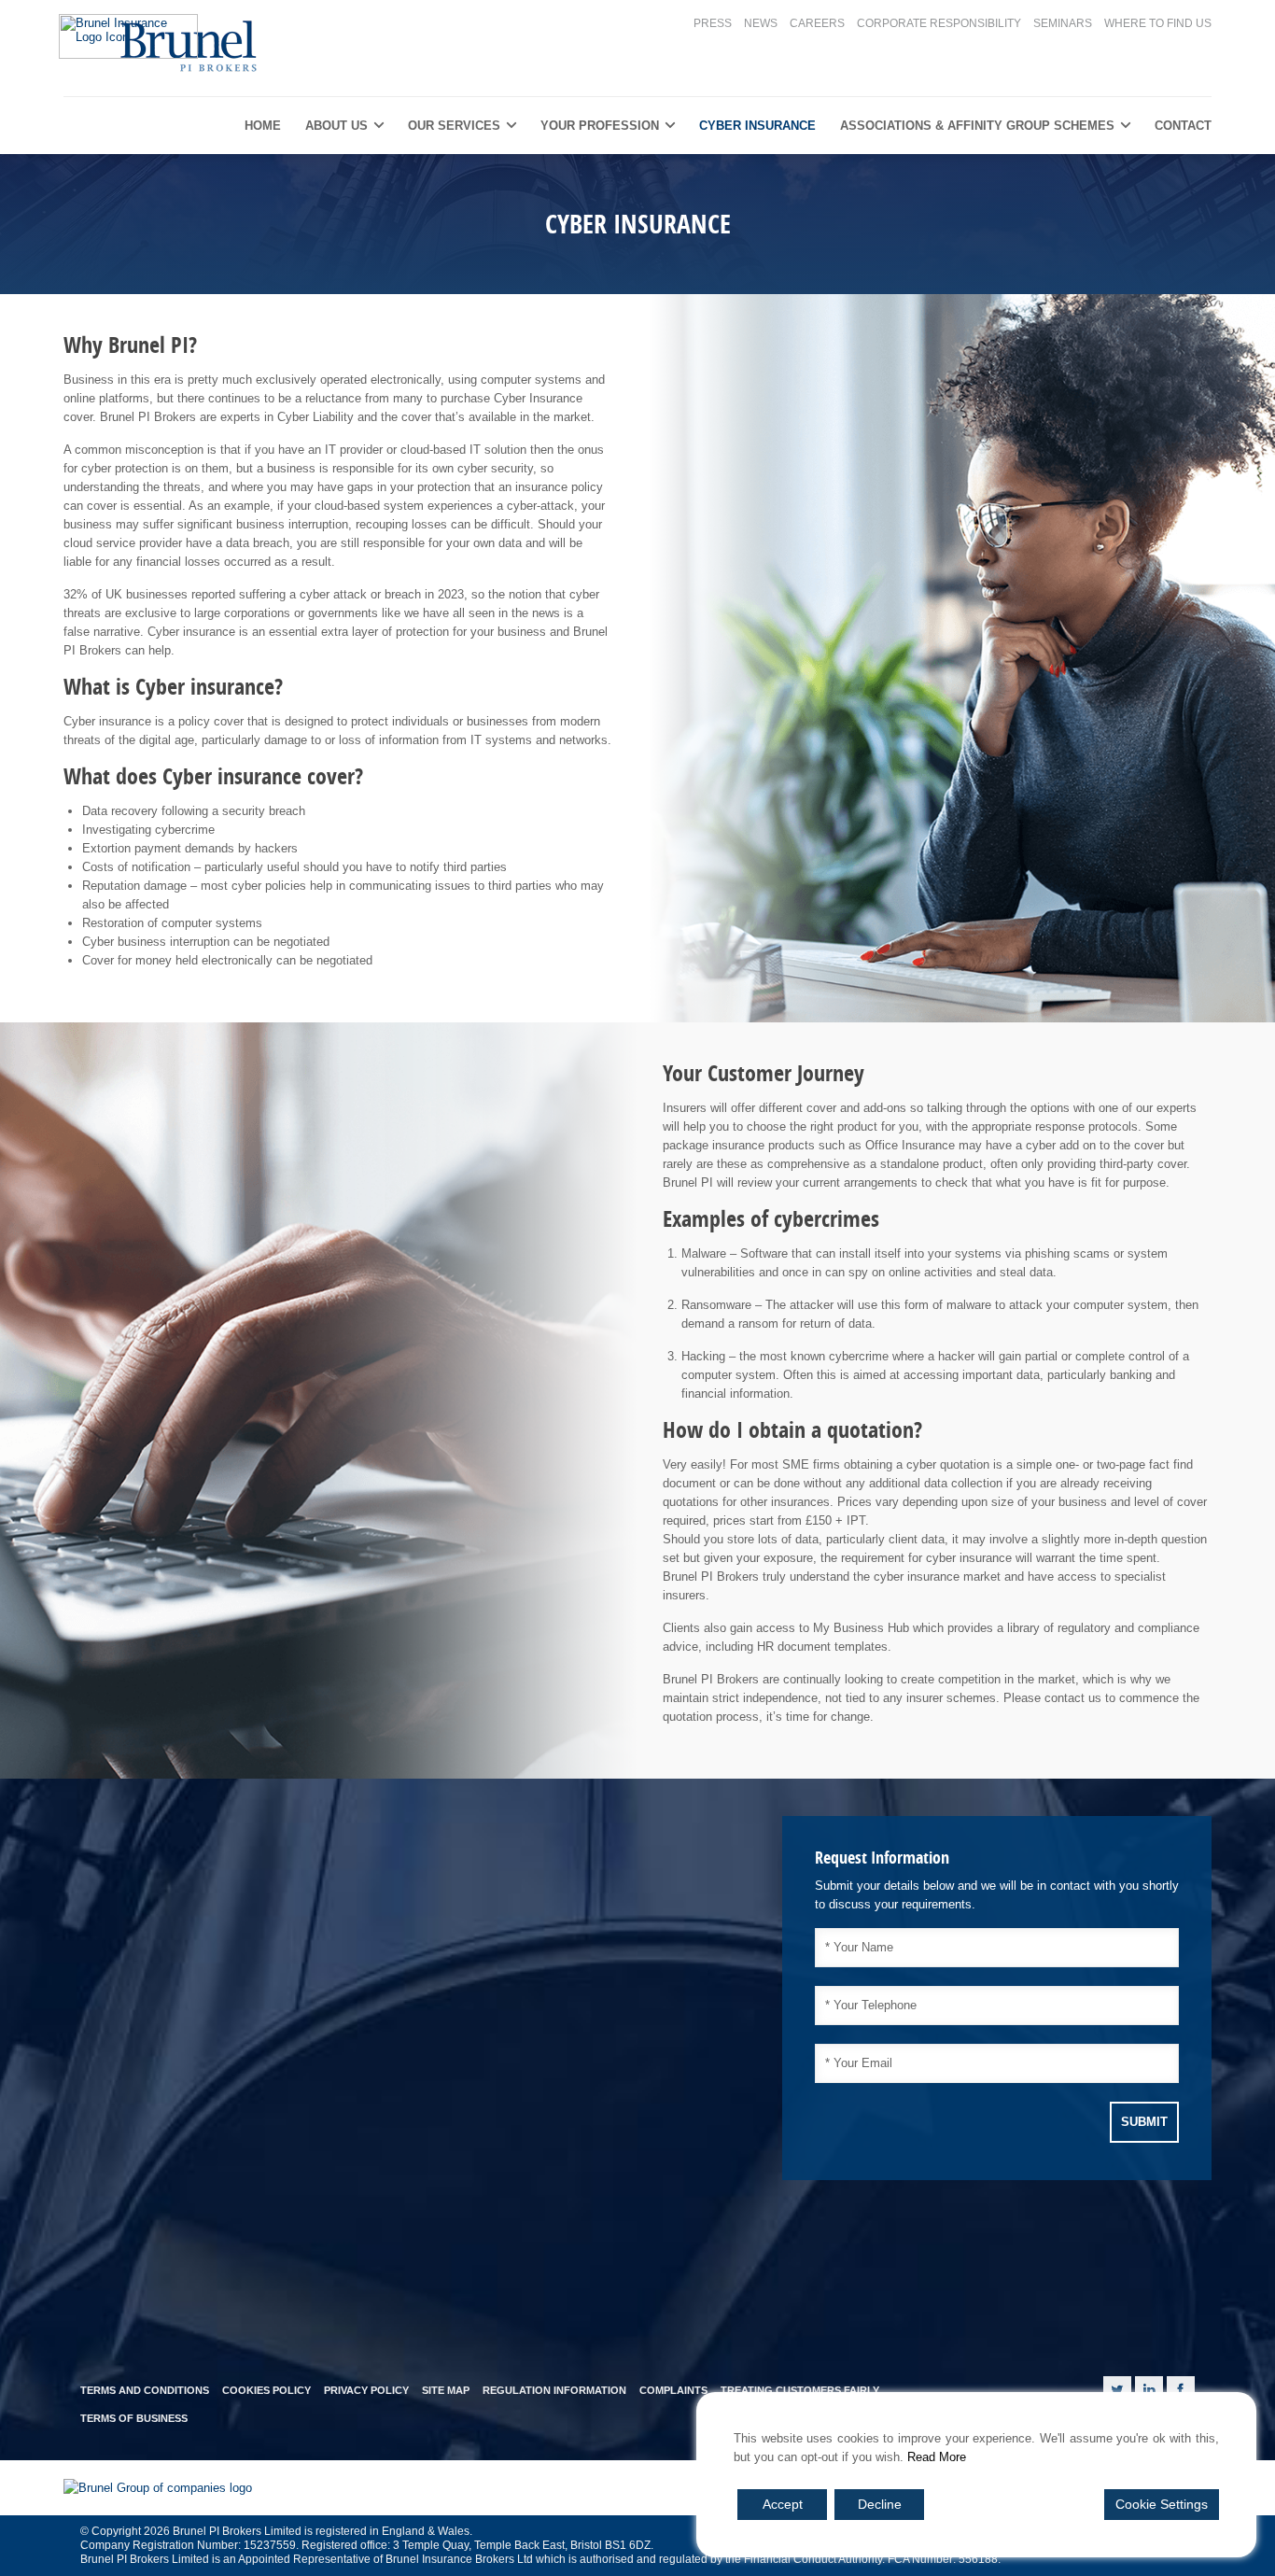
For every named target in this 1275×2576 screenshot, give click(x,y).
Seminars (1063, 23)
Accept (783, 2504)
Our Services (454, 126)
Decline (880, 2504)
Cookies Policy (266, 2390)
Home (263, 126)
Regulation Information (554, 2390)
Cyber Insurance (757, 126)
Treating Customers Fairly (800, 2390)
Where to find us (1158, 23)
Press (713, 23)
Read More (937, 2457)
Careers (817, 23)
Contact (1183, 126)
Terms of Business (134, 2418)
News (761, 23)
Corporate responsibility (939, 23)
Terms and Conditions (145, 2390)
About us (336, 126)
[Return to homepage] (162, 44)
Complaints (673, 2390)
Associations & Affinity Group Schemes (977, 126)
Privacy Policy (366, 2390)
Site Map (446, 2390)
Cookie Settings (1162, 2504)
